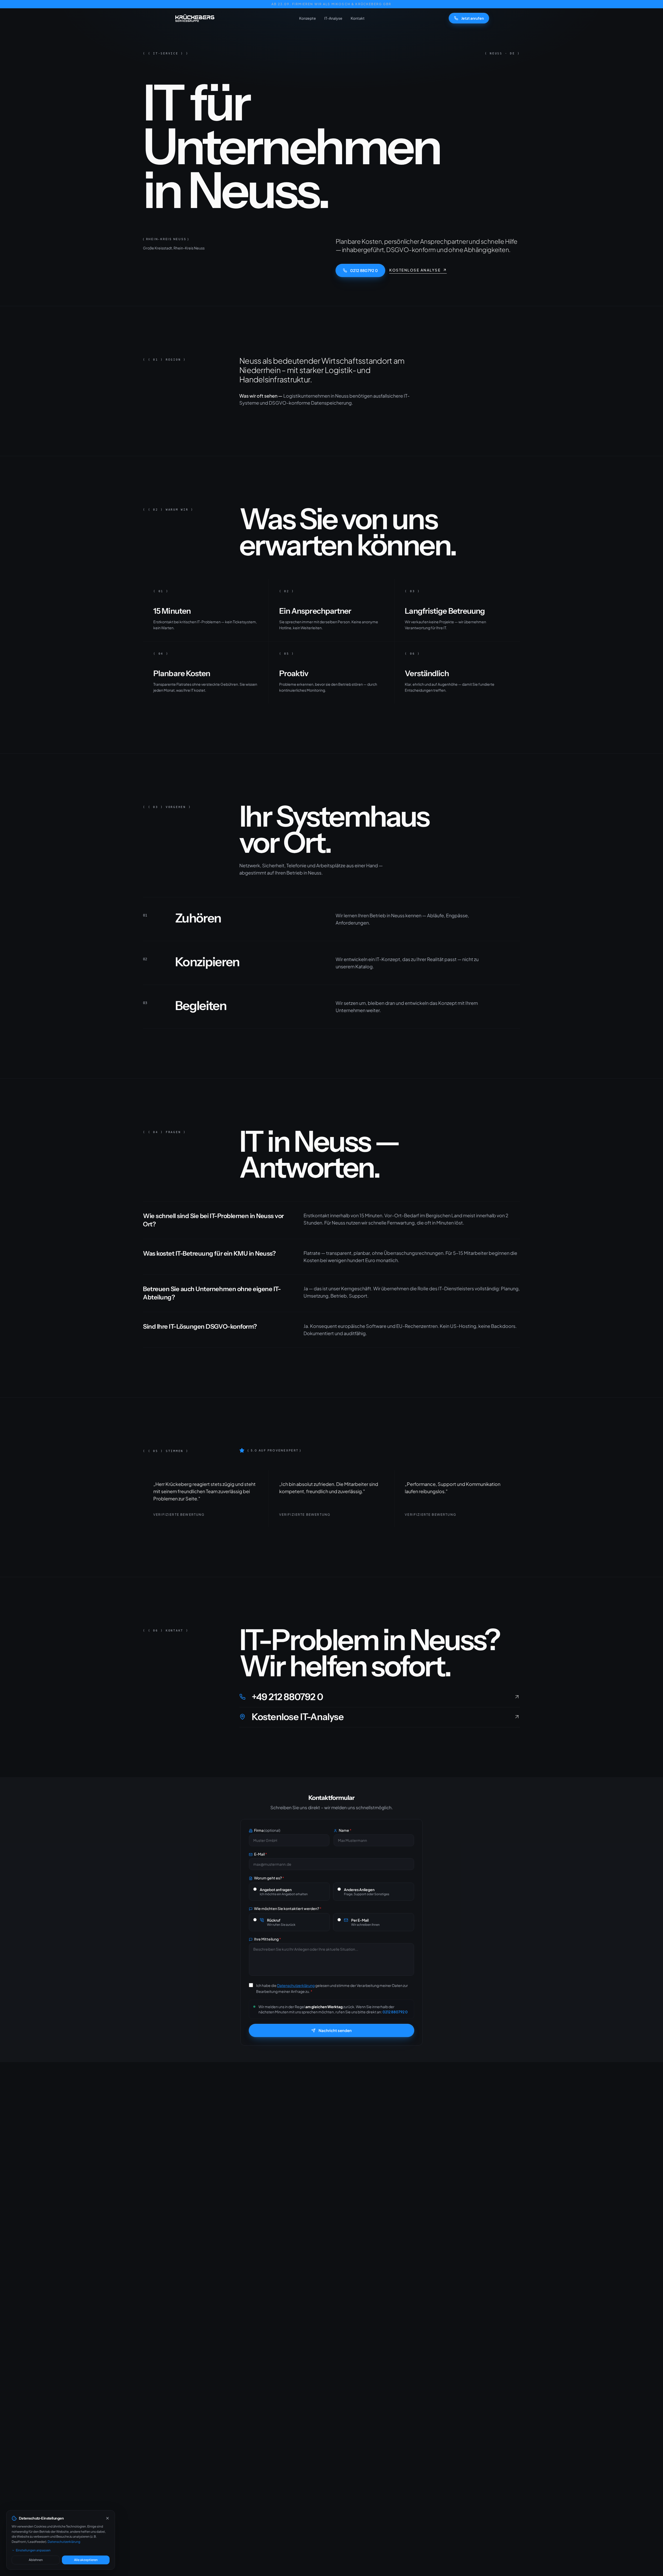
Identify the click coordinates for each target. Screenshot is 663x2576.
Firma (267, 1830)
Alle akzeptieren (86, 2560)
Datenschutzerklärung (64, 2542)
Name (345, 1830)
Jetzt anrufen (473, 18)
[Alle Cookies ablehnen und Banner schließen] (107, 2518)
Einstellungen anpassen (33, 2550)
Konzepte (308, 18)
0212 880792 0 (364, 270)
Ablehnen (36, 2560)
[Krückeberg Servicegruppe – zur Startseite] (194, 18)
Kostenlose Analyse (415, 270)
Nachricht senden (335, 2030)
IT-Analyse (333, 18)
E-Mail (261, 1854)
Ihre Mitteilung (268, 1939)
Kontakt (358, 18)
